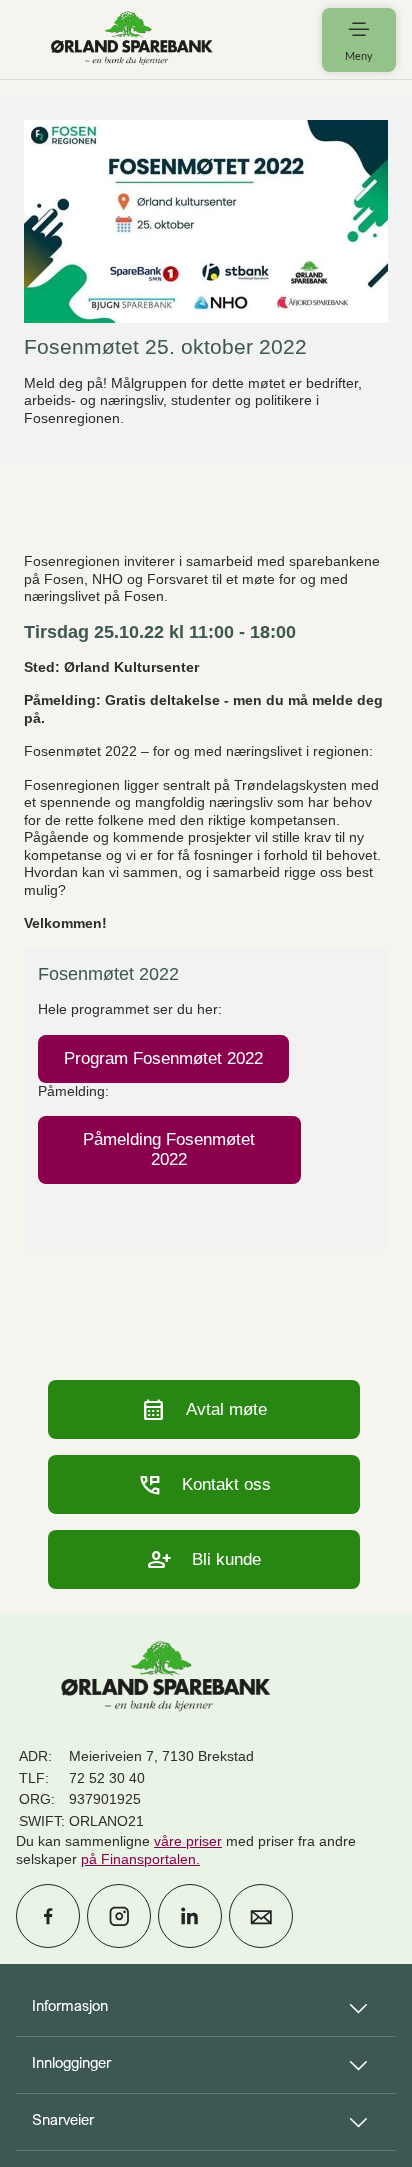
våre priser (188, 1841)
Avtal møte (204, 1409)
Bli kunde (204, 1559)
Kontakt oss (204, 1484)
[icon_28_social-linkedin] (190, 1916)
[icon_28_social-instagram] (119, 1916)
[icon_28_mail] (261, 1916)
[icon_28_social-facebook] (48, 1916)
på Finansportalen (138, 1859)
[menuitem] (132, 39)
